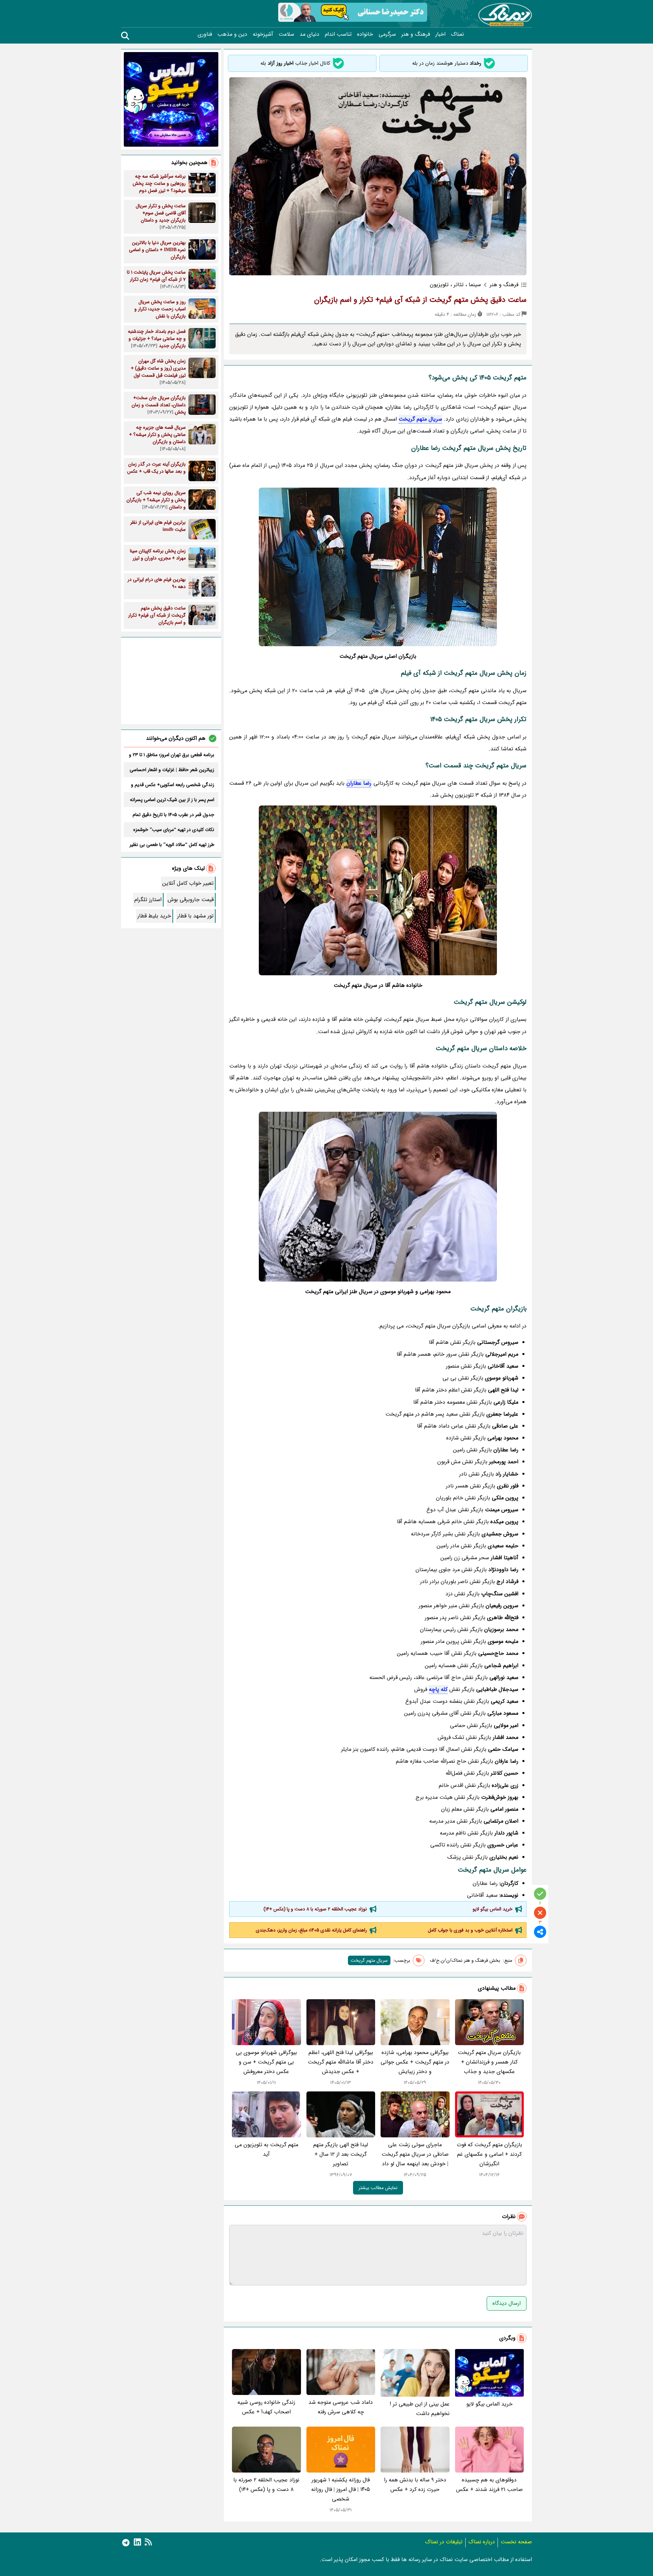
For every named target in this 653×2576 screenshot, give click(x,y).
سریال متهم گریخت (420, 419)
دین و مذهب (232, 34)
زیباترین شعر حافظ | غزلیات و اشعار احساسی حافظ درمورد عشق (172, 770)
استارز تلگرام (148, 900)
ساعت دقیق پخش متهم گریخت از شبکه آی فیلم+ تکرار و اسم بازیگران (420, 300)
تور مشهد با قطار (195, 916)
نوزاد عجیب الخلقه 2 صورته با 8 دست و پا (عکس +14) (315, 1909)
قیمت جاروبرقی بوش (191, 900)
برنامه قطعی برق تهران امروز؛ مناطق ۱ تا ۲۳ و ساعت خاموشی (172, 755)
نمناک (457, 34)
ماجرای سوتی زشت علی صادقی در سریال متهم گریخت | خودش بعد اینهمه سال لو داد (415, 2154)
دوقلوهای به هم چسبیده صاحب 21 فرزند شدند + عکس (489, 2485)
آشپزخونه (263, 34)
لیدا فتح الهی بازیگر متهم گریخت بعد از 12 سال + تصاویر (341, 2154)
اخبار (440, 34)
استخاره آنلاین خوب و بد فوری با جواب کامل (470, 1930)
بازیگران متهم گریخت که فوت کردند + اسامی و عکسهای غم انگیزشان (489, 2154)
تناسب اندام (338, 34)
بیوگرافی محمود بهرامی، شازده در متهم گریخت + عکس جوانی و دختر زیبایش (415, 2062)
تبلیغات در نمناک (444, 2542)
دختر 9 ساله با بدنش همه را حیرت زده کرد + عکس (415, 2485)
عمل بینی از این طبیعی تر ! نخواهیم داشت (420, 2409)
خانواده (365, 34)
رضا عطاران (359, 783)
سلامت (286, 34)
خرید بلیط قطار (154, 916)
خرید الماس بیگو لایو (493, 1909)
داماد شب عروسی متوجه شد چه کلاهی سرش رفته (341, 2407)
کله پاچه (438, 1689)
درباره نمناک (482, 2542)
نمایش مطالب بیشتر (378, 2188)
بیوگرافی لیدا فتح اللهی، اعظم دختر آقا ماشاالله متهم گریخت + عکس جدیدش (341, 2062)
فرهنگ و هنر (416, 34)
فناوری (205, 34)
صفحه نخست (516, 2542)
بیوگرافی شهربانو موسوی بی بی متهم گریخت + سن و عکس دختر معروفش (266, 2062)
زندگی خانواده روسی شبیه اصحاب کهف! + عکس (266, 2407)
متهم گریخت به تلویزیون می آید (266, 2149)
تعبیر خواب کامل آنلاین (188, 883)
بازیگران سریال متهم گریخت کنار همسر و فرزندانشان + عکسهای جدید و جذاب (489, 2062)
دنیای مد (309, 34)
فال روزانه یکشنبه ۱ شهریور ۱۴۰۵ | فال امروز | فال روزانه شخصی (341, 2489)
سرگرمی (387, 34)
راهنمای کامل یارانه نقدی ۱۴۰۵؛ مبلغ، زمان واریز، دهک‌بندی (311, 1930)
